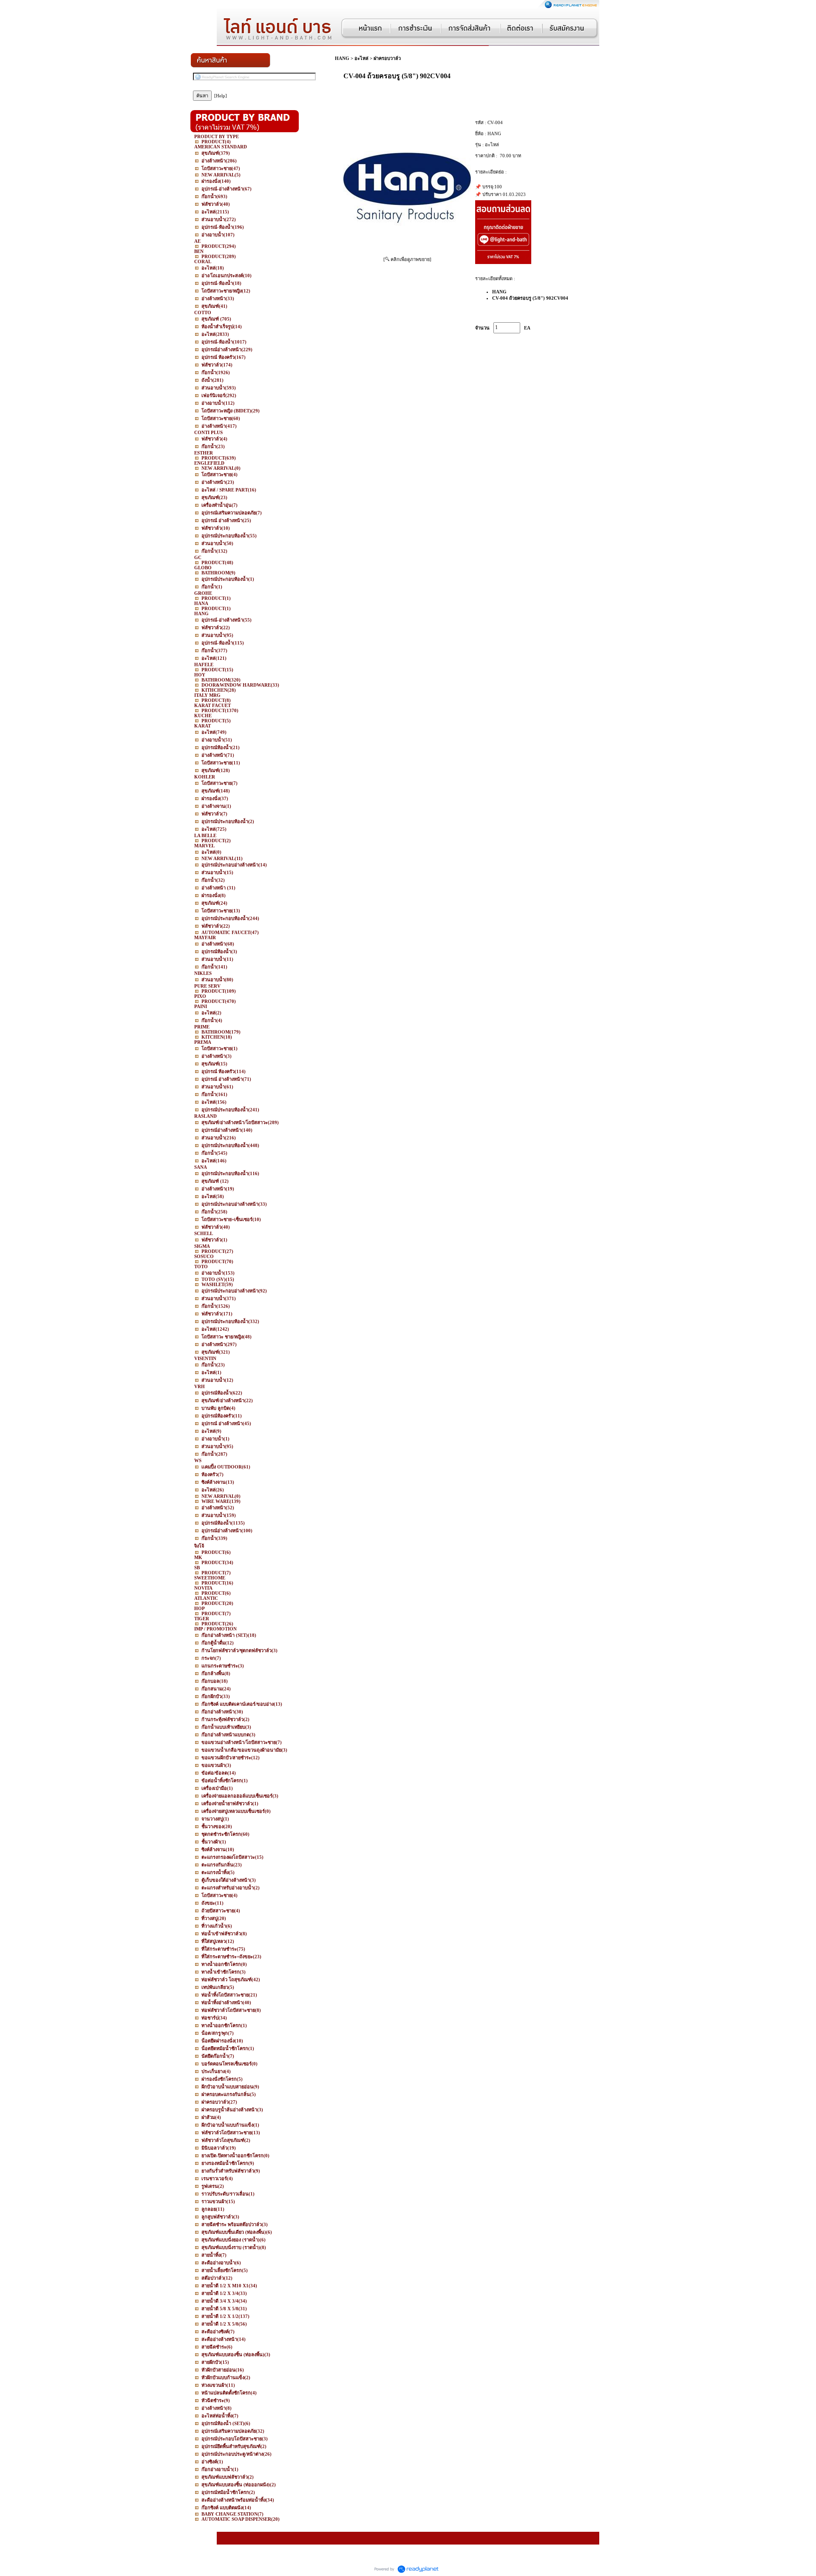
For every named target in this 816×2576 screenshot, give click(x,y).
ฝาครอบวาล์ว (387, 58)
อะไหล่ (361, 58)
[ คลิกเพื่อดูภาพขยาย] (407, 259)
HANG (342, 58)
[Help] (221, 96)
